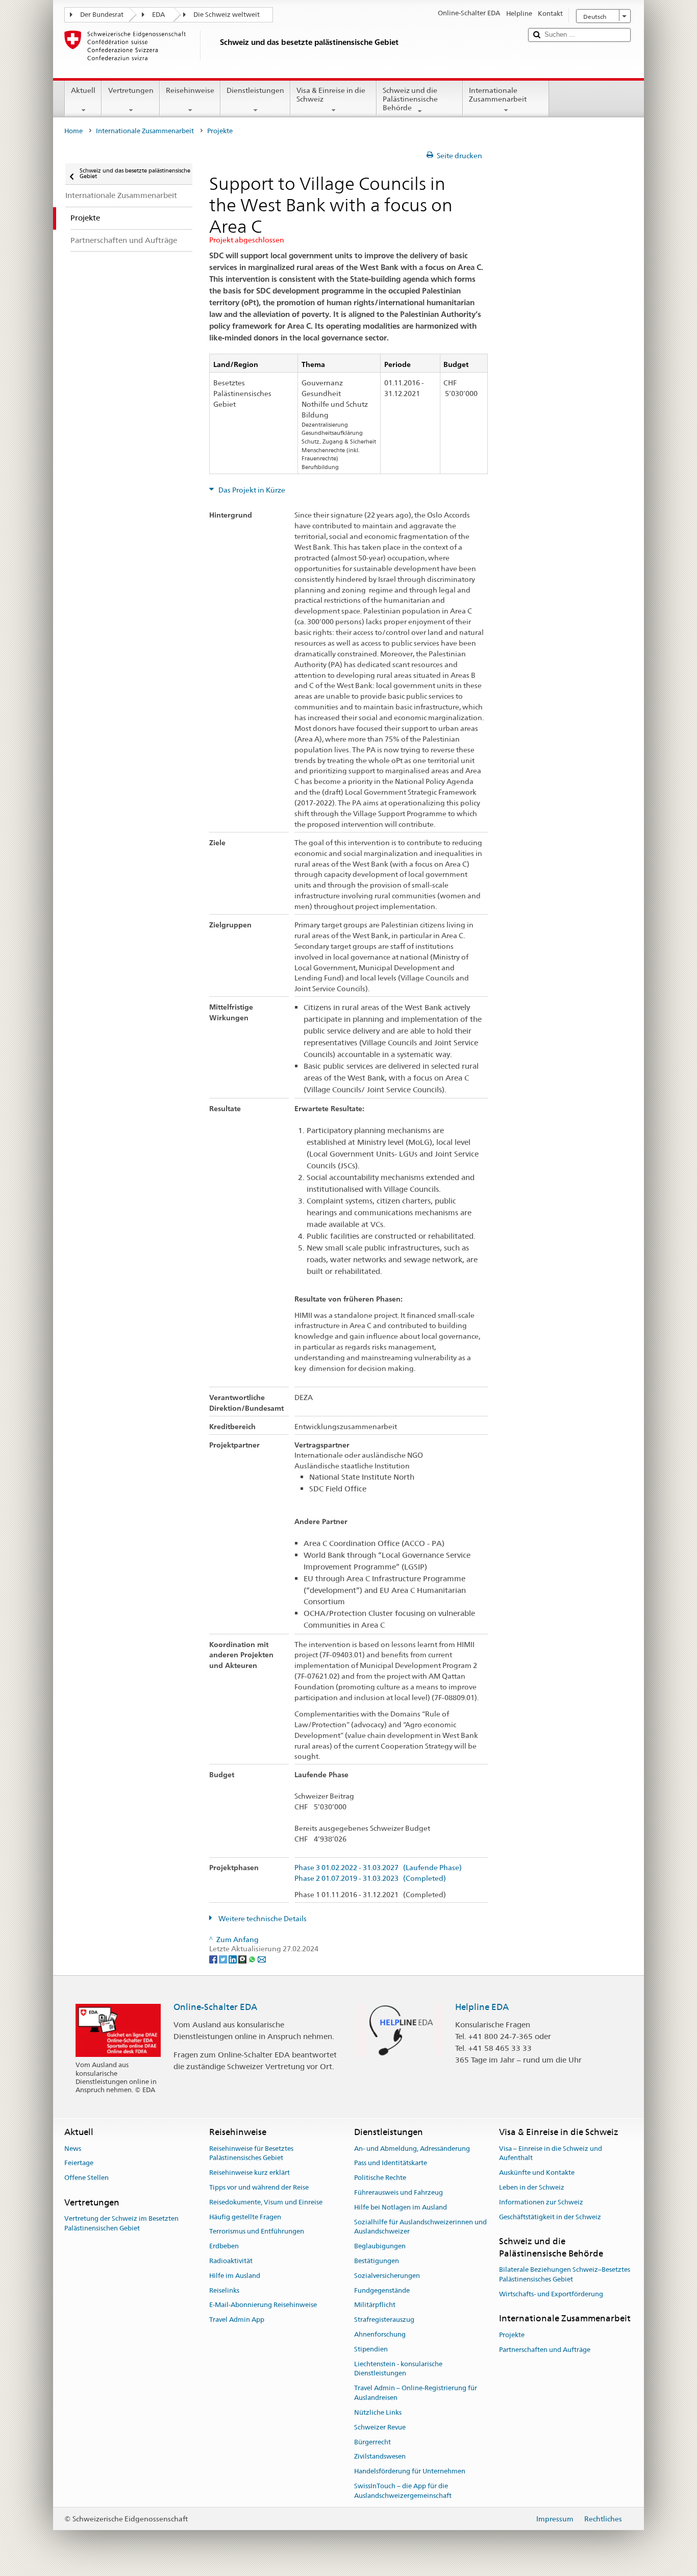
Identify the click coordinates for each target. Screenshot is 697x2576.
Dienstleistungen (255, 90)
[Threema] (243, 1958)
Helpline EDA (482, 2007)
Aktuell (83, 90)
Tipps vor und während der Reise (259, 2187)
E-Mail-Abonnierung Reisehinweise (263, 2305)
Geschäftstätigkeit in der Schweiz (550, 2217)
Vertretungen (131, 90)
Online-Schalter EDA (215, 2007)
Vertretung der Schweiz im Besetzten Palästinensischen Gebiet (121, 2223)
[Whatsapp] (253, 1958)
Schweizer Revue (380, 2427)
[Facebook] (214, 1958)
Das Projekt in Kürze (251, 490)
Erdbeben (224, 2246)
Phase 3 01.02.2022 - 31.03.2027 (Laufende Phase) (378, 1868)
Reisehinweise (190, 90)
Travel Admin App (237, 2320)
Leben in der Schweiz (532, 2187)
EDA (158, 15)
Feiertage (79, 2163)
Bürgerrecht (372, 2442)
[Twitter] (224, 1958)
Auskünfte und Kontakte (537, 2173)
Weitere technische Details (262, 1919)
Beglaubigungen (380, 2246)
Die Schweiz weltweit (227, 15)
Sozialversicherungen (387, 2276)
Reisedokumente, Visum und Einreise (266, 2202)
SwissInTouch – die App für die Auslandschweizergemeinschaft (403, 2491)
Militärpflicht (375, 2305)
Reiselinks (224, 2290)
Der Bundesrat (102, 15)
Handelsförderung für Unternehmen (410, 2471)
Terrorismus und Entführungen (257, 2232)
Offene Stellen (86, 2178)
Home (73, 131)
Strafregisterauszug (384, 2320)
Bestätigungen (377, 2261)
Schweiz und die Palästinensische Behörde (410, 99)
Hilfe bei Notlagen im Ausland (401, 2207)
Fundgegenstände (382, 2290)
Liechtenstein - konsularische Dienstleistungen (398, 2369)
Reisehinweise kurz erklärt (250, 2173)
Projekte (512, 2335)
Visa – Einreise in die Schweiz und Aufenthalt (551, 2153)
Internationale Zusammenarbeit (498, 95)
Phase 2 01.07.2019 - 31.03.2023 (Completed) (370, 1879)
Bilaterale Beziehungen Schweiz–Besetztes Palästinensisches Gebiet (565, 2274)
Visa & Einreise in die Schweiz (331, 95)
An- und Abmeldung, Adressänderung (412, 2149)
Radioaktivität (231, 2261)
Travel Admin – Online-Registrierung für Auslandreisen (416, 2393)
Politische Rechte (380, 2178)
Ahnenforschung (380, 2334)
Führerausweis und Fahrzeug (399, 2192)
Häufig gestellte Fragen (245, 2217)
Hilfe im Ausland (235, 2276)
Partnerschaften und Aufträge (545, 2350)
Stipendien (371, 2349)
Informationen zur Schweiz (541, 2202)
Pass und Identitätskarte (391, 2163)
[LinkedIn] (233, 1958)
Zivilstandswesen (380, 2457)
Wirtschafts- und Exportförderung (551, 2294)
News (73, 2149)
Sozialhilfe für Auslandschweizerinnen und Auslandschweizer (420, 2227)
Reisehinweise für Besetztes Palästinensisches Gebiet (251, 2153)
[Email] (262, 1958)
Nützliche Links (378, 2412)
